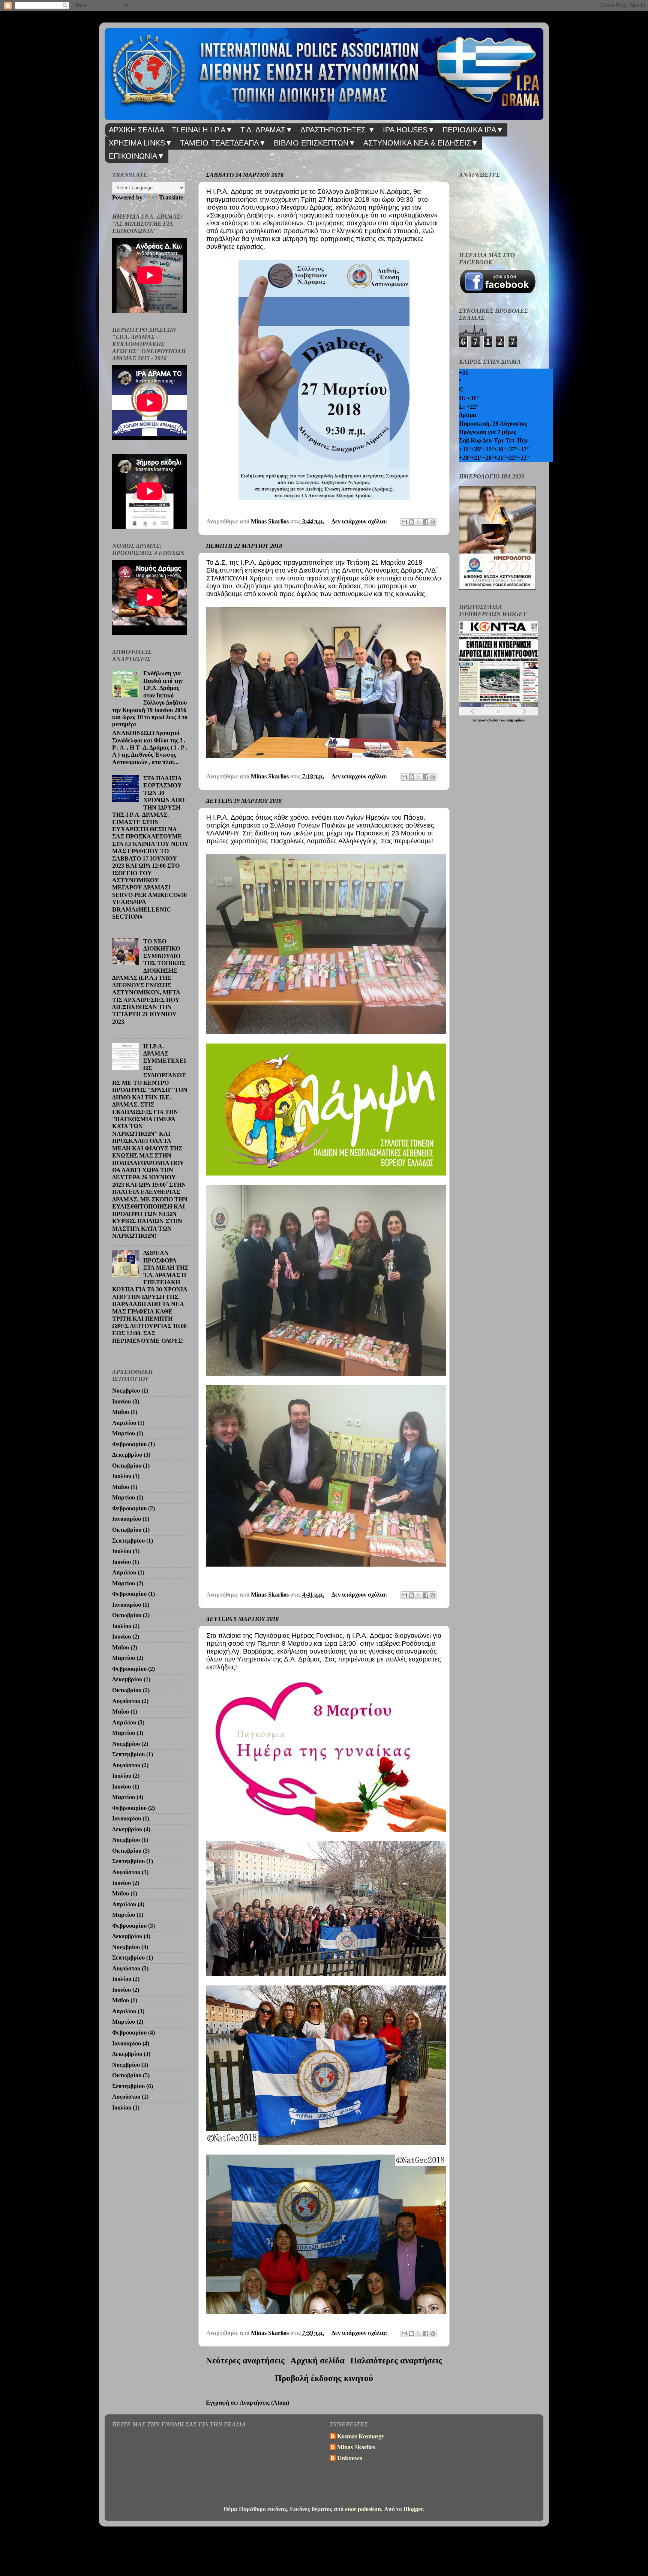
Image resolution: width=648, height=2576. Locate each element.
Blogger (413, 2509)
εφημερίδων (516, 720)
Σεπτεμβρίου (128, 1541)
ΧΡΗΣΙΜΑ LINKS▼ (141, 143)
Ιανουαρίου (127, 1519)
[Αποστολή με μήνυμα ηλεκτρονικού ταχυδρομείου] (404, 522)
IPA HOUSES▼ (409, 130)
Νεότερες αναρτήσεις (245, 2361)
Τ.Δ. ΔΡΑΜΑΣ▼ (267, 130)
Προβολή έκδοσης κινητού (324, 2378)
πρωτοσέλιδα (488, 720)
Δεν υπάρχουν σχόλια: (360, 522)
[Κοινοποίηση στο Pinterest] (433, 522)
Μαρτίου (124, 1433)
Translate (171, 198)
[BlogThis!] (411, 522)
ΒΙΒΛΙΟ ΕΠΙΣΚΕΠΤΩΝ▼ (315, 143)
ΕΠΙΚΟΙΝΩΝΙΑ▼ (137, 156)
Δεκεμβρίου (127, 1455)
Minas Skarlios (356, 2447)
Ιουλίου (122, 1476)
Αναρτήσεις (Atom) (264, 2403)
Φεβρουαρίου (129, 1444)
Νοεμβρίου (126, 1391)
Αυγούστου (126, 1701)
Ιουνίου (121, 1402)
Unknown (350, 2458)
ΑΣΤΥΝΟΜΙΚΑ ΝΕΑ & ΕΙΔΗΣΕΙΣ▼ (421, 143)
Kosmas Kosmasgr (361, 2437)
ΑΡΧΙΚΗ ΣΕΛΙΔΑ (136, 130)
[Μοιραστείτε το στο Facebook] (426, 522)
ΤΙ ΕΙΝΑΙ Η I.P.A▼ (202, 130)
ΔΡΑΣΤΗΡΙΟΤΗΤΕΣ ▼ (338, 130)
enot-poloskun (363, 2509)
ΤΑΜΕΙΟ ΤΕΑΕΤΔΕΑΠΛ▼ (223, 143)
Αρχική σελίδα (317, 2361)
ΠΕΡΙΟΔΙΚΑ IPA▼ (473, 130)
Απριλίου (124, 1423)
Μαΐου (121, 1412)
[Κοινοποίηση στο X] (418, 522)
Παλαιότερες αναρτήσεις (396, 2361)
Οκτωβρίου (127, 1466)
